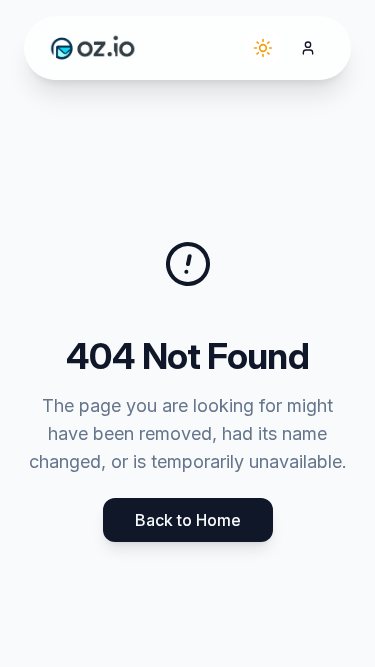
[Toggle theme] (263, 48)
